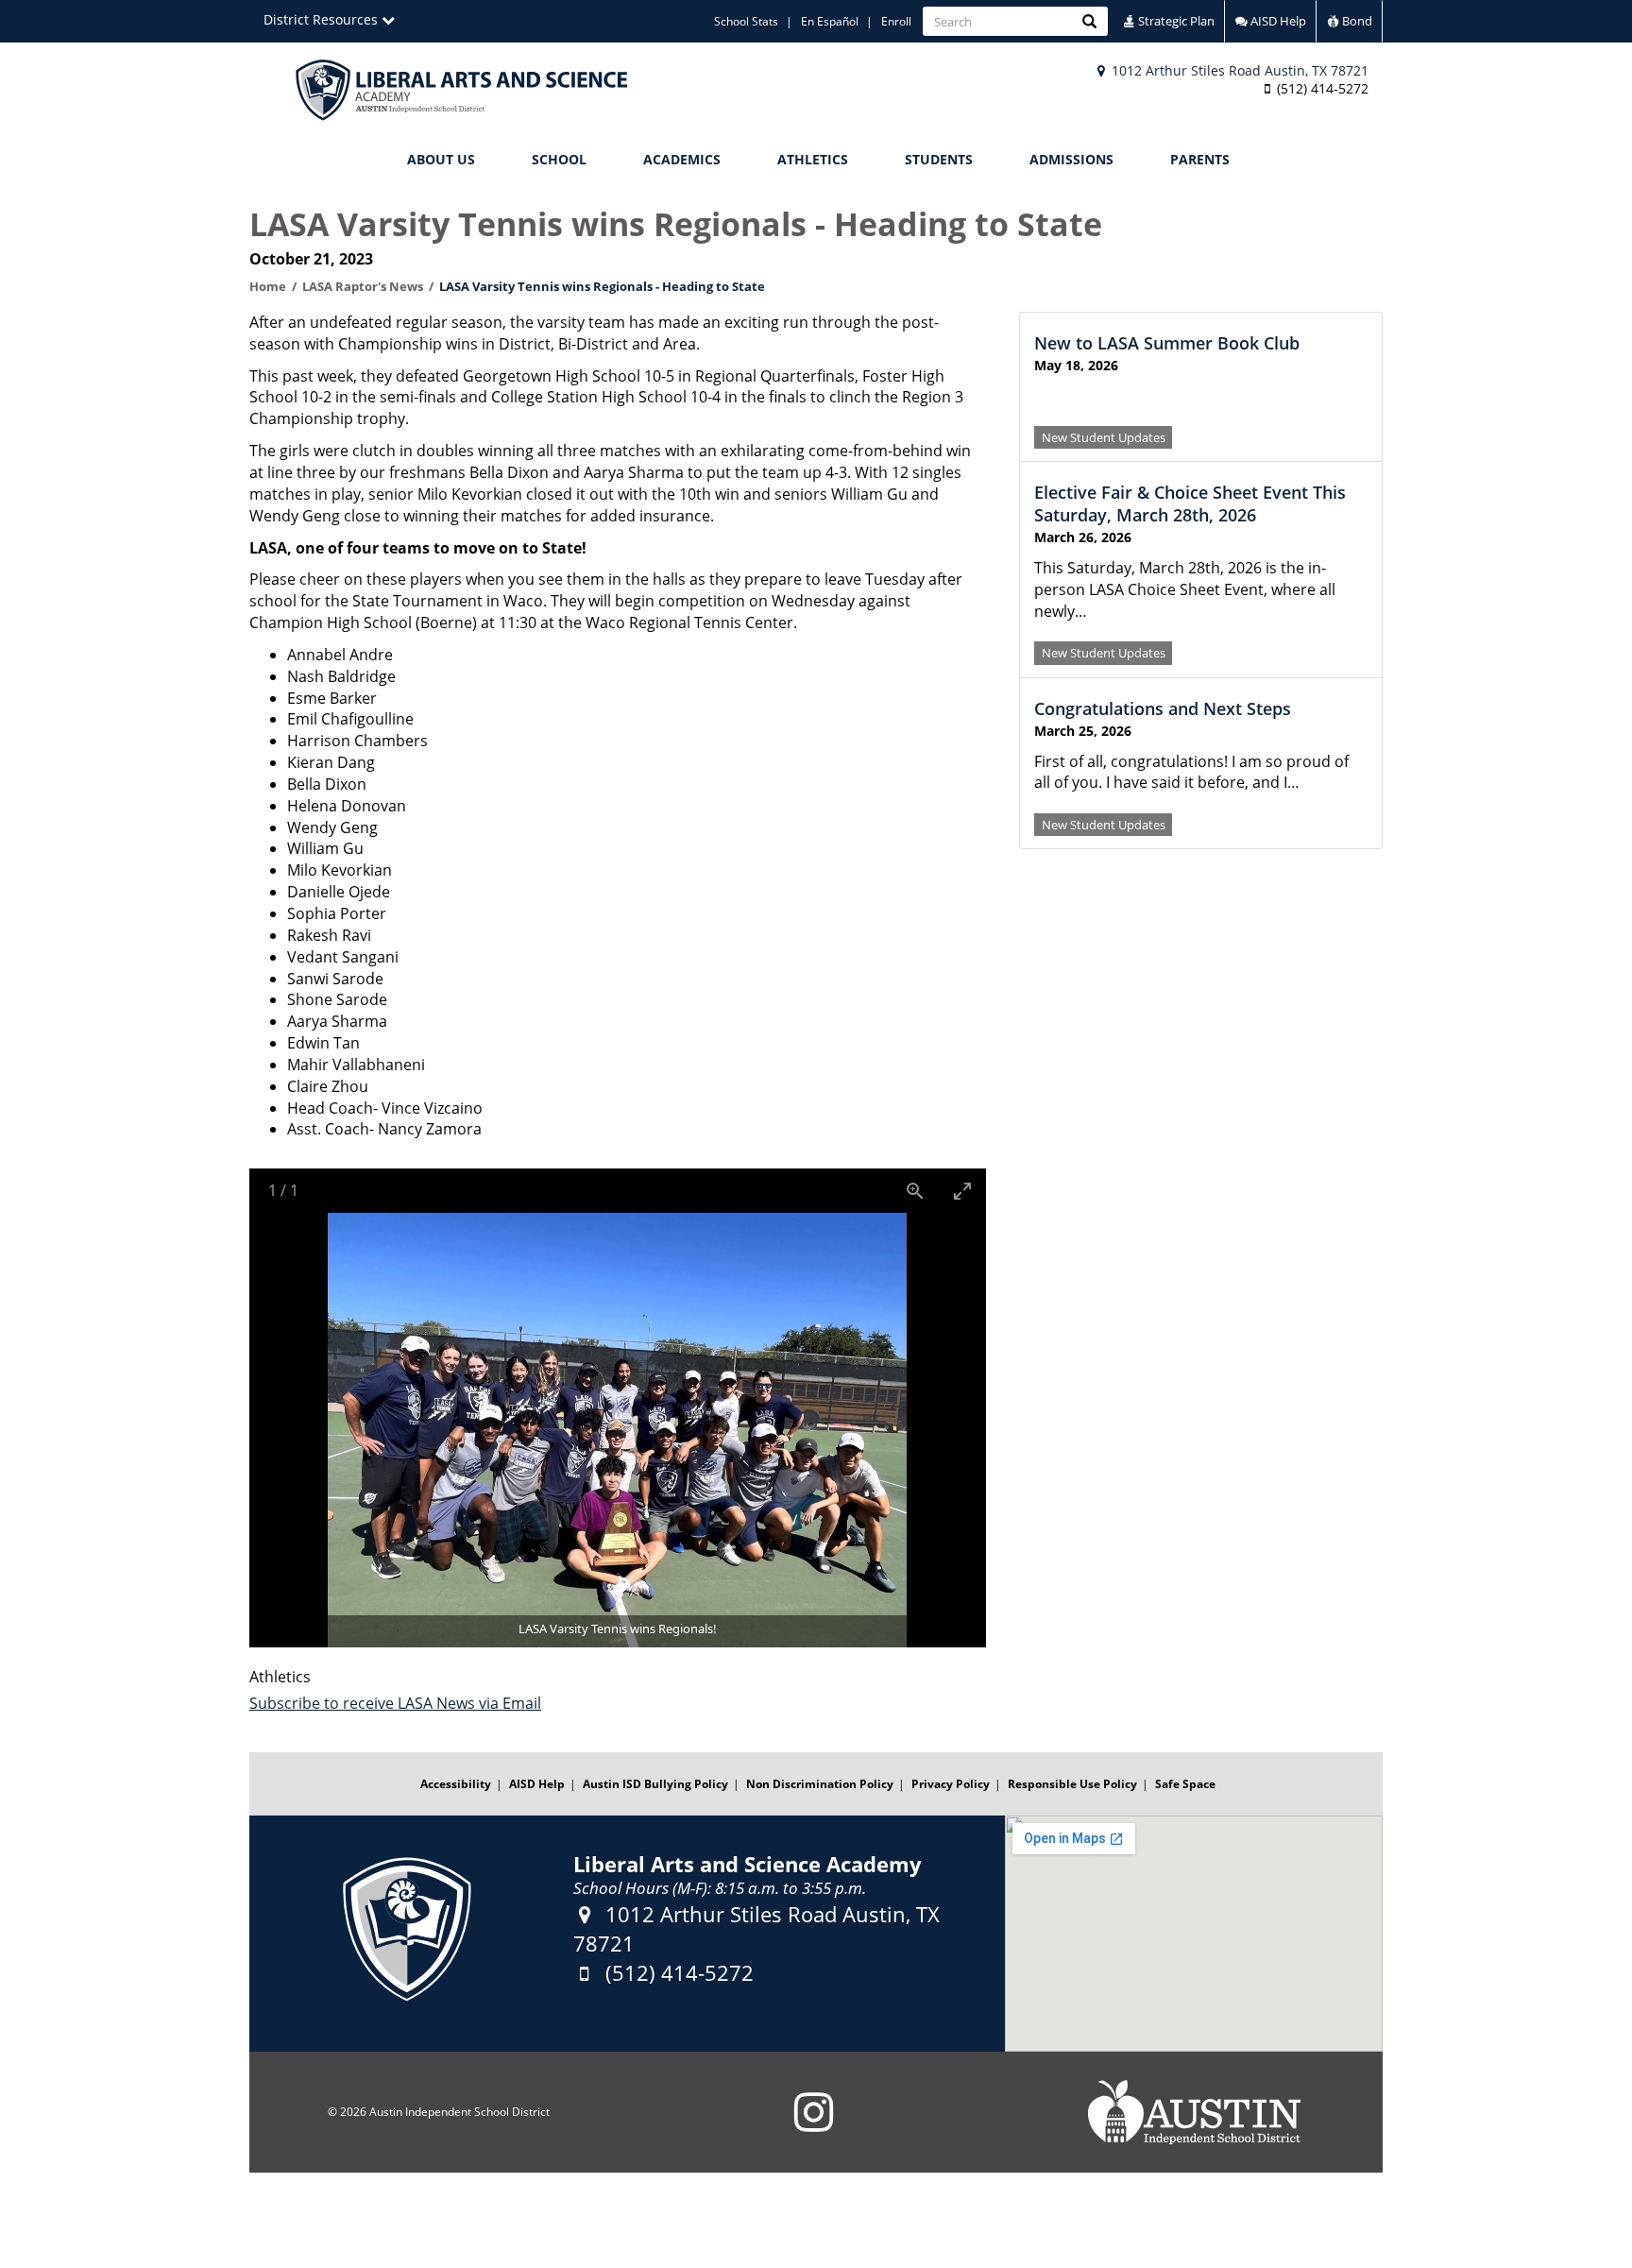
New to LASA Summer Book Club (1167, 343)
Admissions (1071, 159)
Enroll (896, 21)
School (559, 159)
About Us (441, 159)
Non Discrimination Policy (820, 1784)
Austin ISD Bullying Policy (655, 1784)
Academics (682, 159)
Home (268, 286)
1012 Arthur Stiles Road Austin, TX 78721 (1238, 70)
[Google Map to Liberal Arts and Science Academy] (1194, 1934)
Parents (1200, 159)
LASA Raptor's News (363, 286)
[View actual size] (915, 1191)
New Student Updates (1104, 437)
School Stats (746, 21)
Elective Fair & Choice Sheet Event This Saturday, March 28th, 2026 (1190, 503)
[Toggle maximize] (962, 1191)
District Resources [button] (323, 19)
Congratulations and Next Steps (1163, 708)
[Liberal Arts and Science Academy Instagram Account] (814, 2124)
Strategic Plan (1175, 21)
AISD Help (1277, 21)
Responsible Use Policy (1072, 1784)
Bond (1356, 21)
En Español (830, 21)
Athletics (813, 159)
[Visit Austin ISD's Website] (1194, 2112)
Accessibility (456, 1784)
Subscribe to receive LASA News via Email (395, 1703)
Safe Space (1185, 1784)
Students (939, 159)
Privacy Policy (951, 1784)
